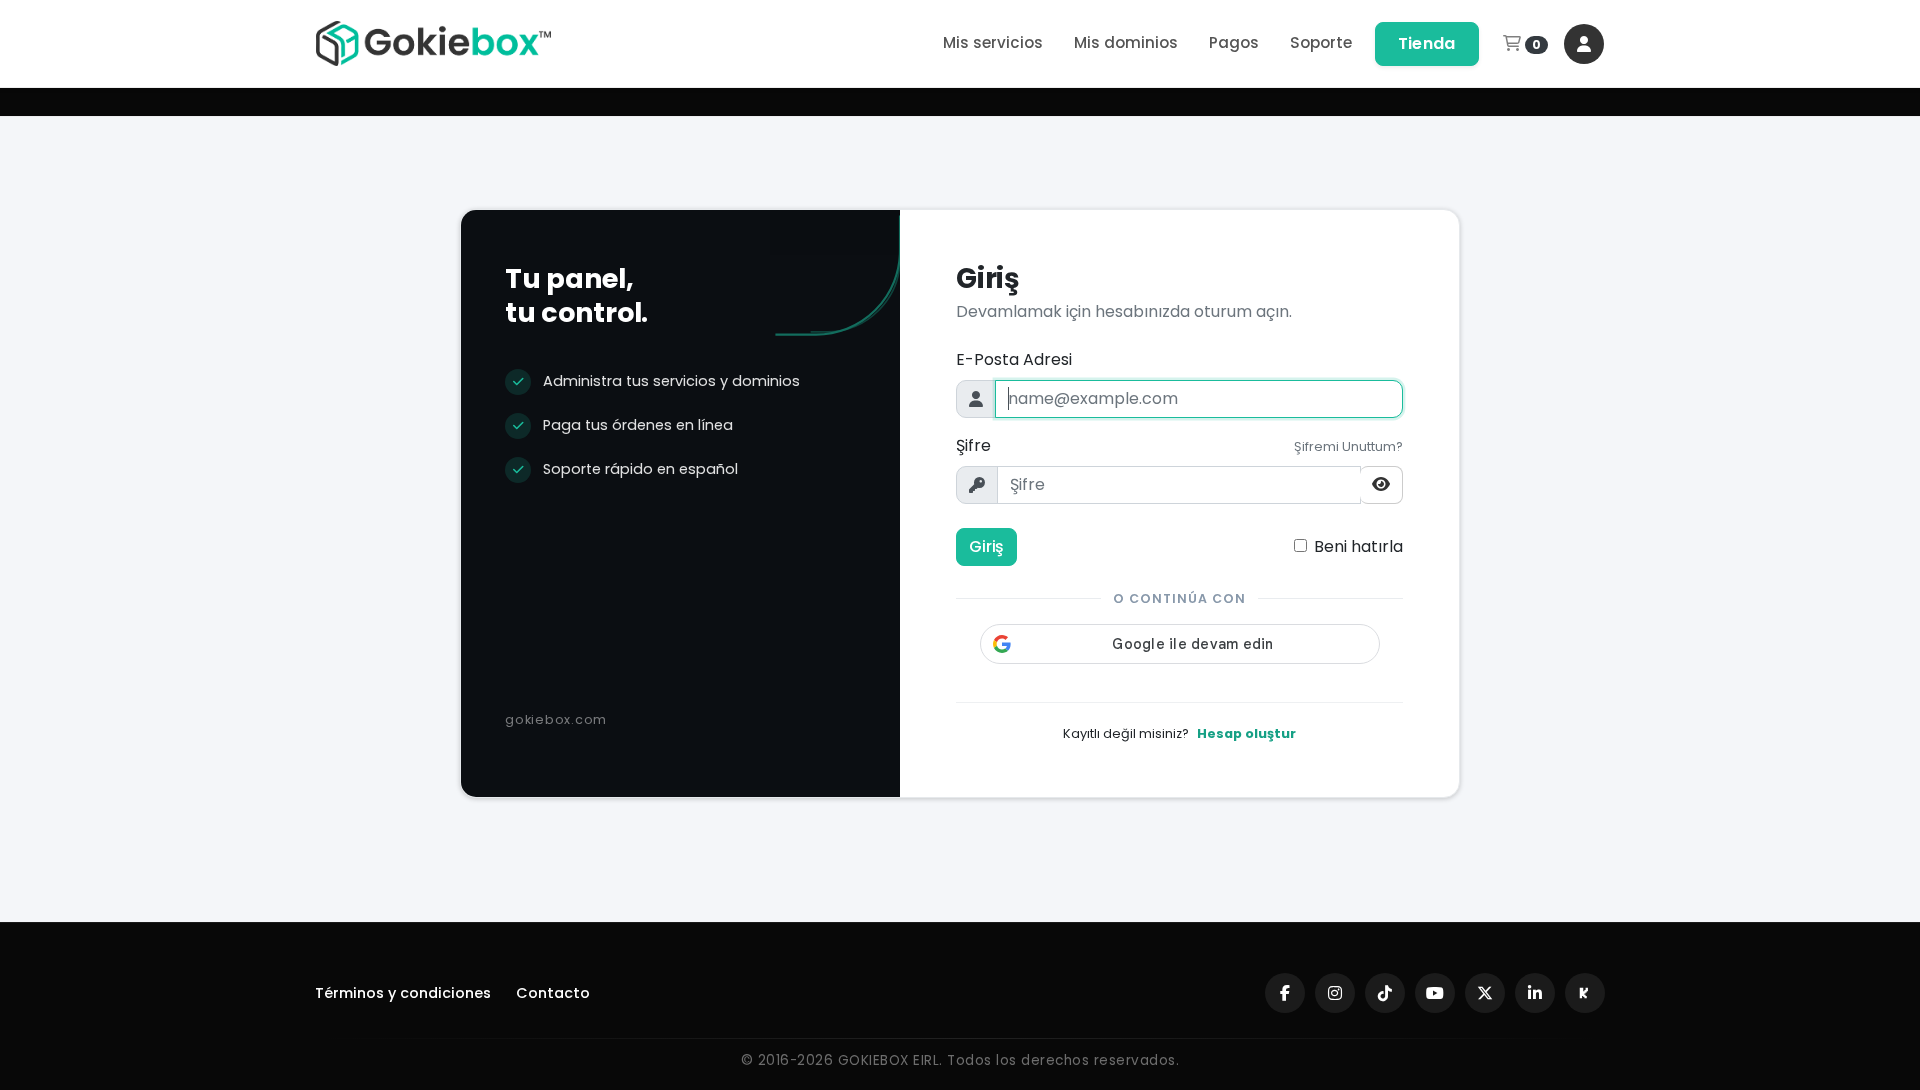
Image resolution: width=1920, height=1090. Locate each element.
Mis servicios (993, 42)
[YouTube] (1435, 993)
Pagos (1234, 42)
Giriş (986, 546)
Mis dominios (1126, 42)
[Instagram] (1335, 993)
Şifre (973, 445)
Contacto (553, 993)
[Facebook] (1285, 993)
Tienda (1427, 43)
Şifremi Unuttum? (1348, 446)
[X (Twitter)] (1485, 993)
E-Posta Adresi (1014, 359)
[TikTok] (1385, 993)
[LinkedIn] (1535, 993)
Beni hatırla (1358, 546)
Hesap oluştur (1246, 733)
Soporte (1321, 42)
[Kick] (1585, 993)
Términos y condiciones (403, 993)
